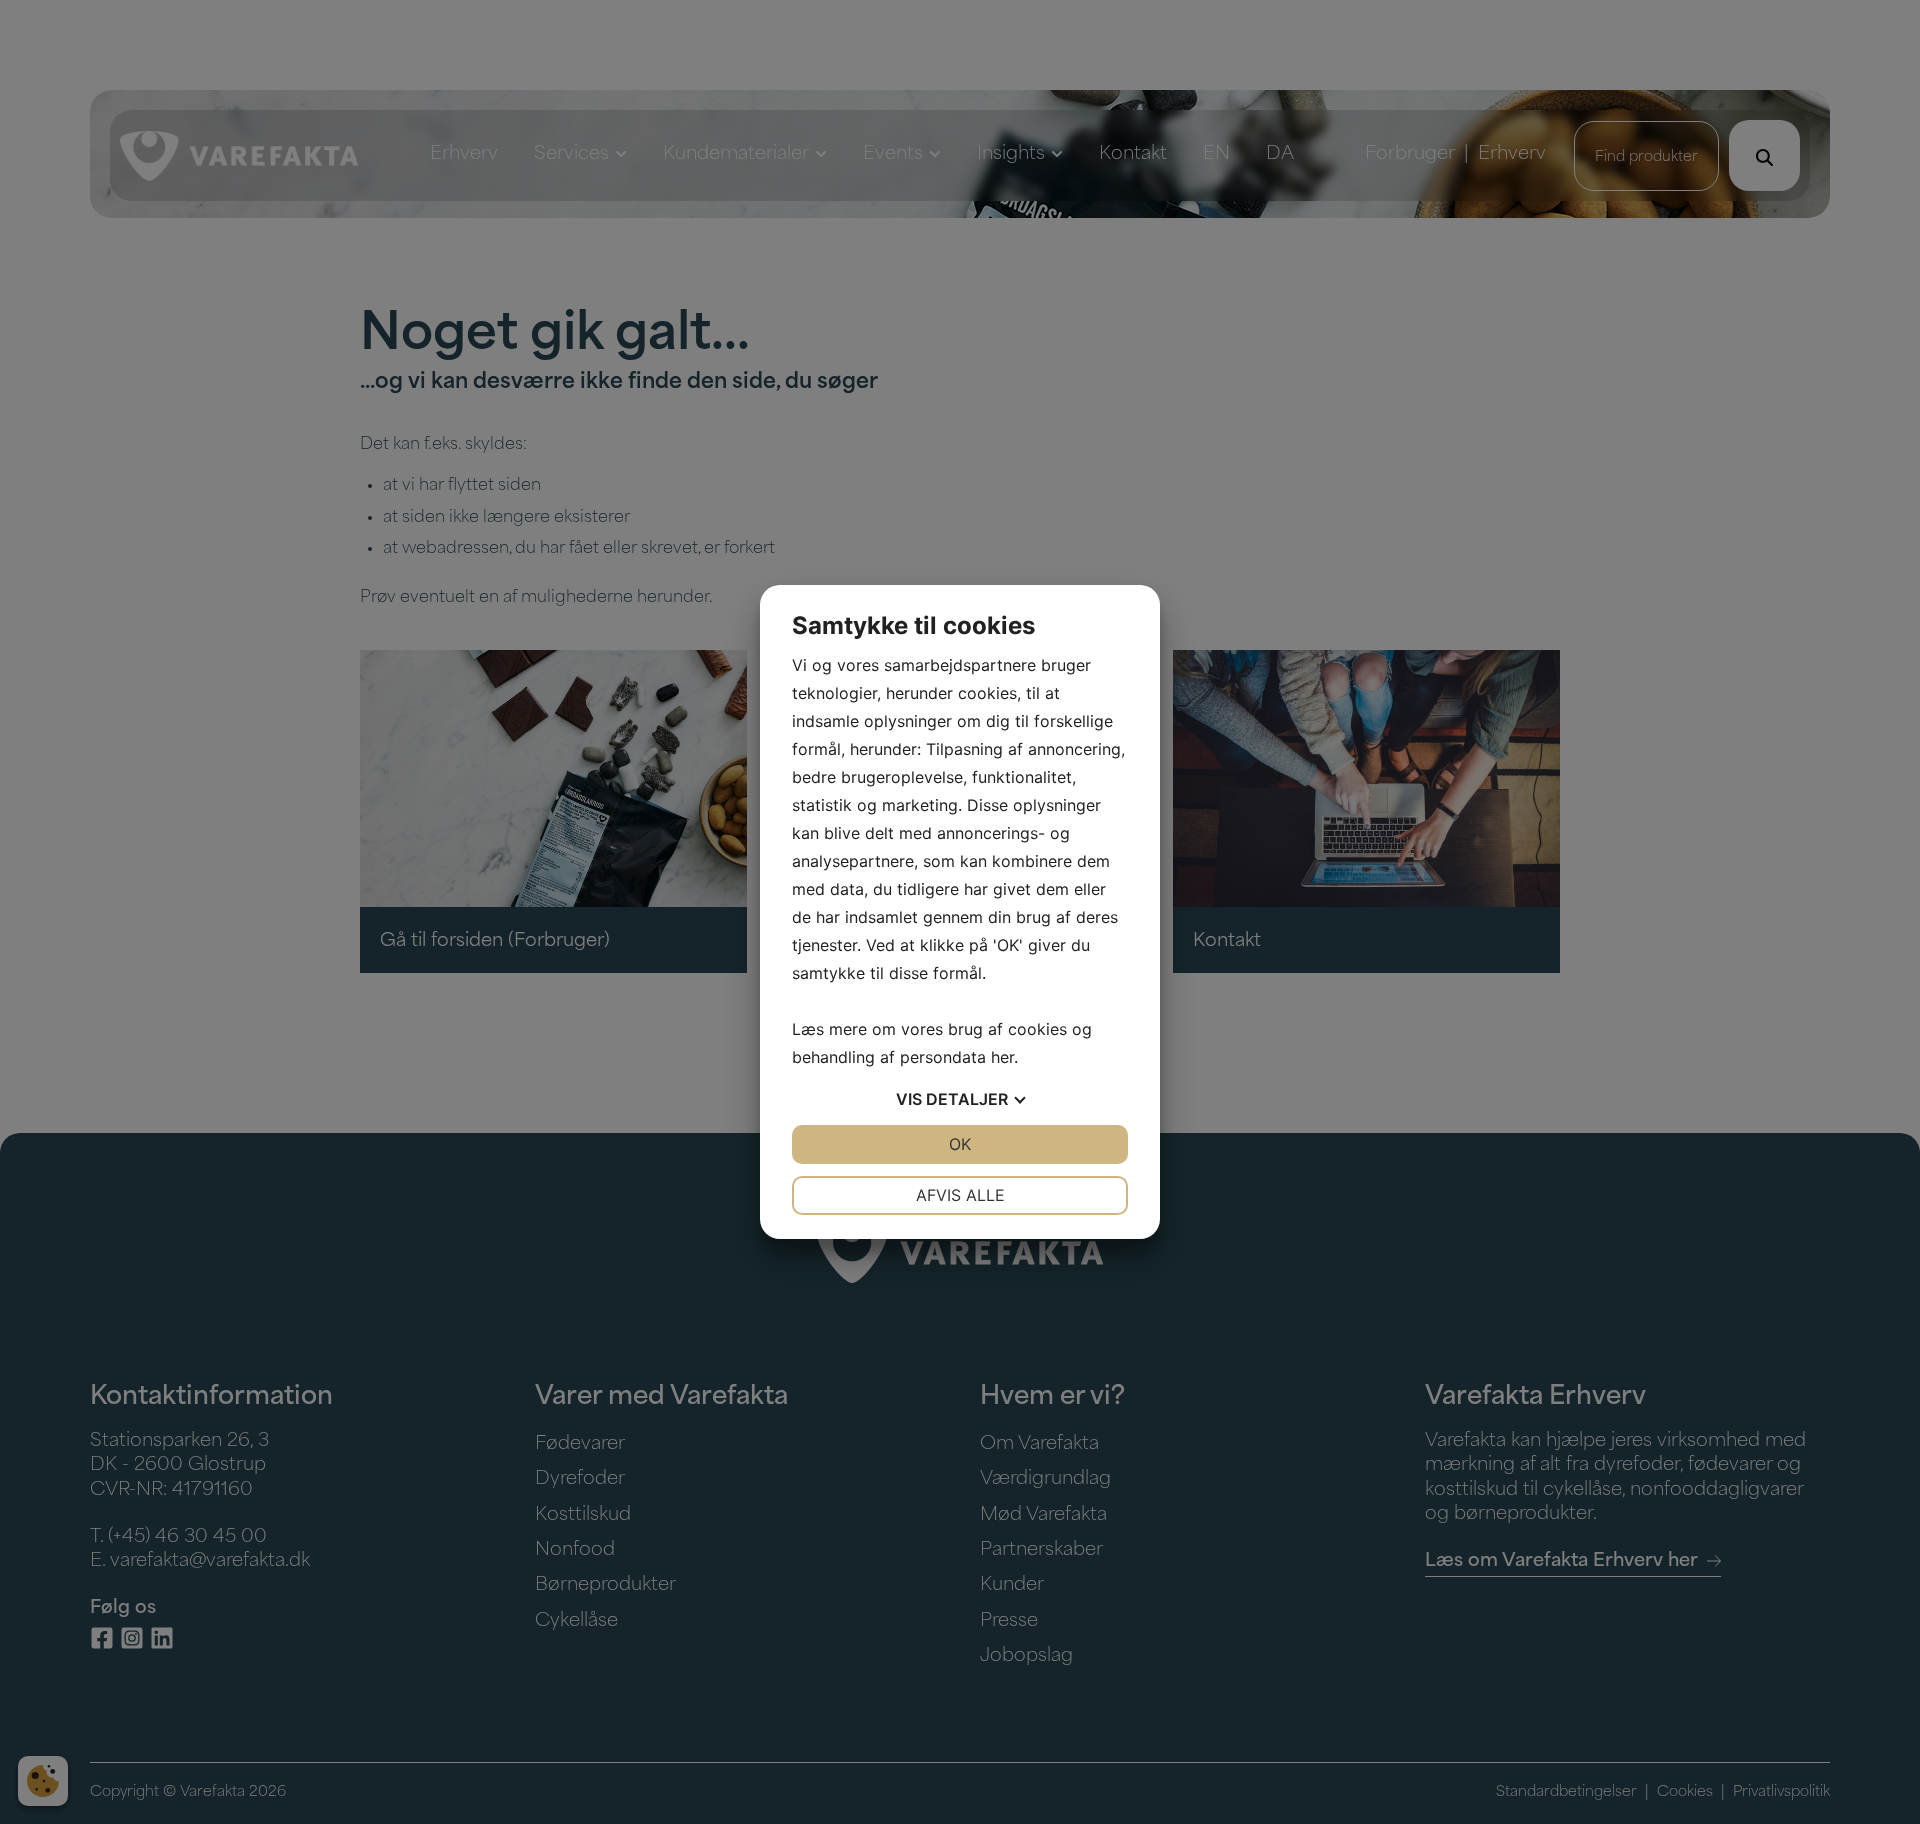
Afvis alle (960, 1195)
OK (960, 1144)
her (1002, 1057)
